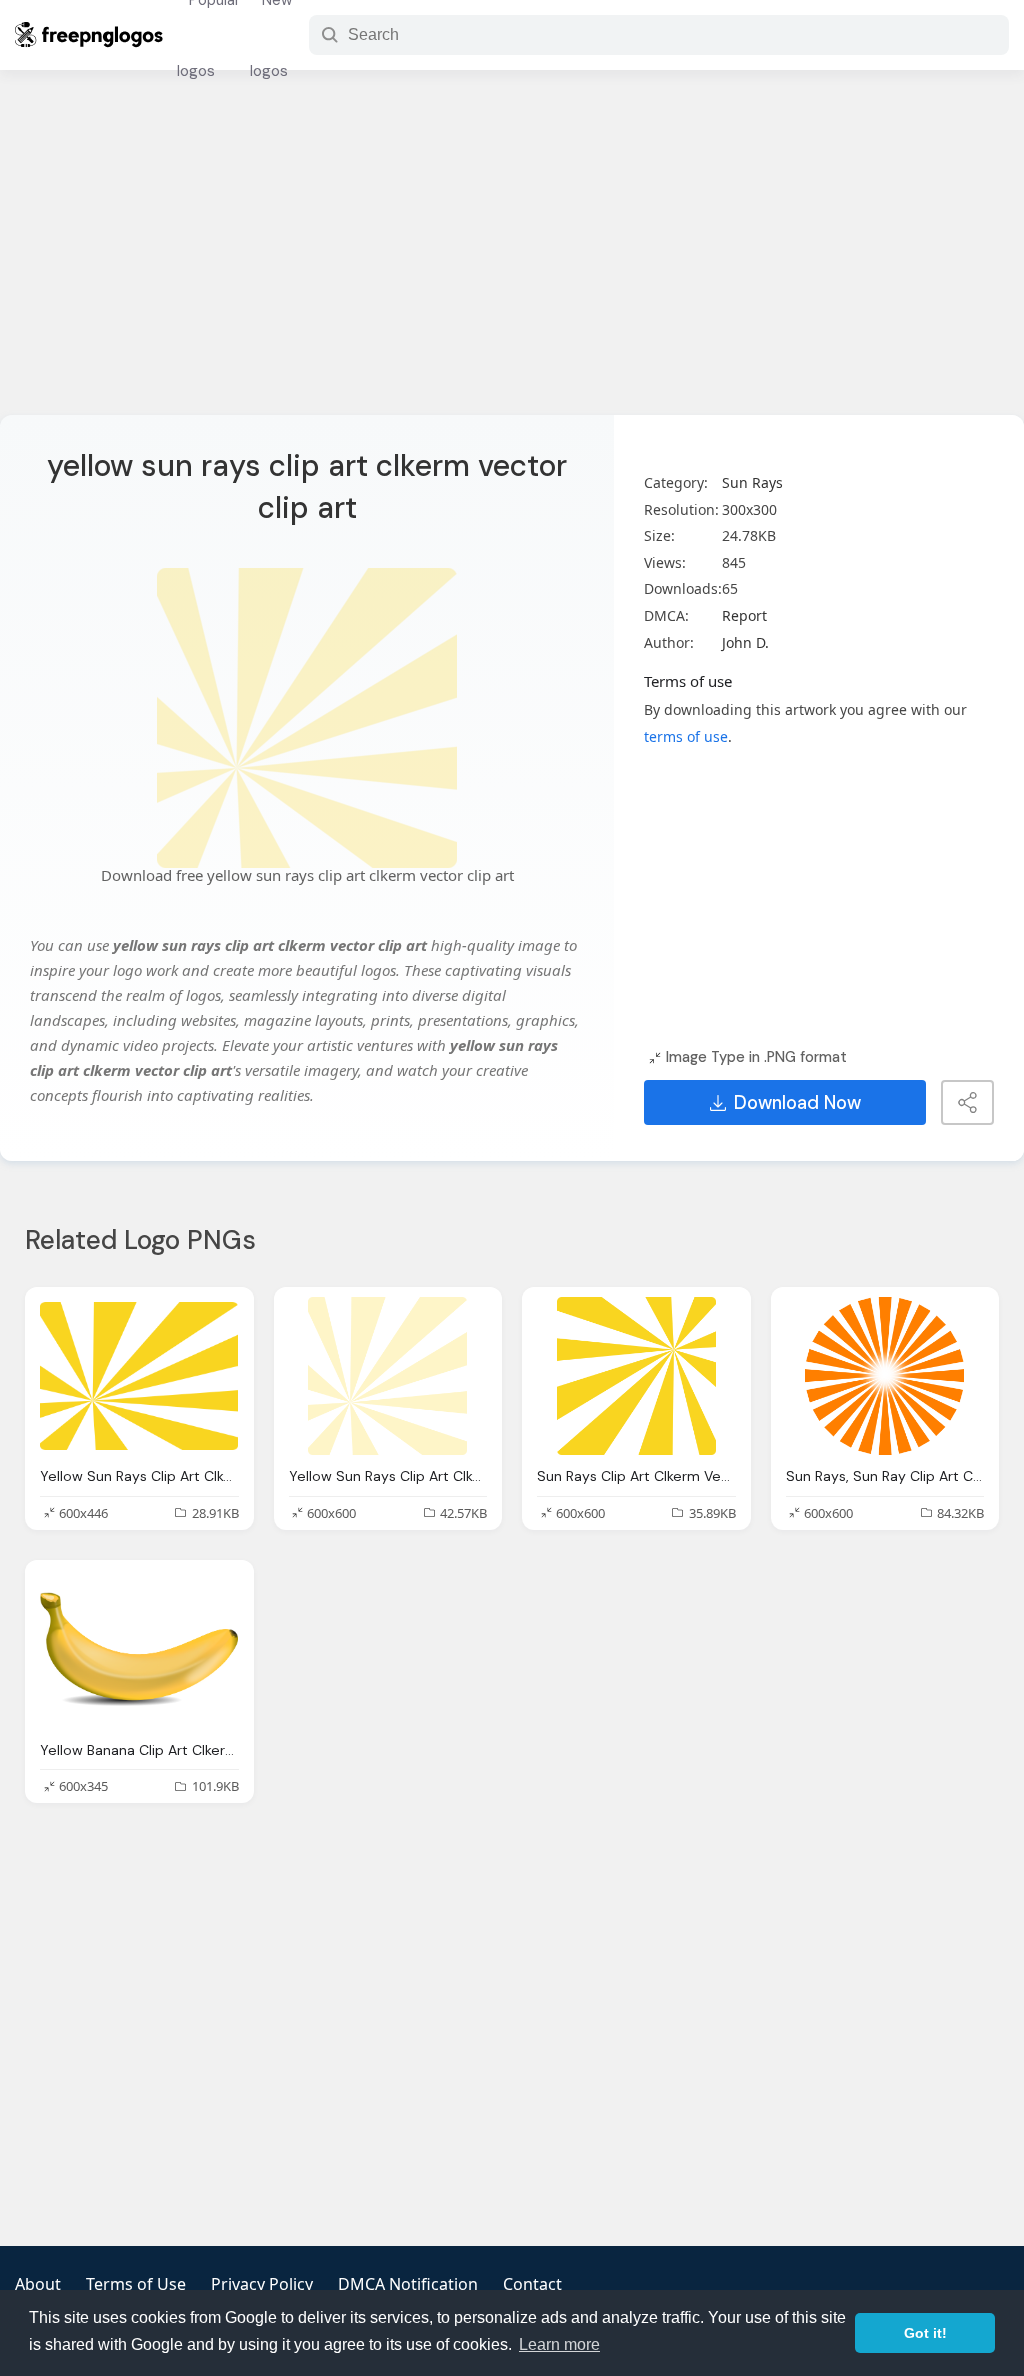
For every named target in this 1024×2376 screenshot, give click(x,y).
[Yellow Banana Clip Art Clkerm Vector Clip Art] (139, 1649)
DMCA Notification (408, 2284)
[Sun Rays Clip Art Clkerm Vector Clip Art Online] (636, 1376)
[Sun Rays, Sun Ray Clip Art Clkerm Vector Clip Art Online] (885, 1376)
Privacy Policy (262, 2284)
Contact (532, 2284)
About (38, 2284)
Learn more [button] (559, 2344)
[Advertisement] (512, 255)
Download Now (797, 1103)
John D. (745, 642)
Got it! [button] (925, 2333)
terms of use (686, 736)
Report (744, 615)
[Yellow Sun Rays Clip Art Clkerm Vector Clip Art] (139, 1376)
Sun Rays (752, 482)
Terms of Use (136, 2284)
